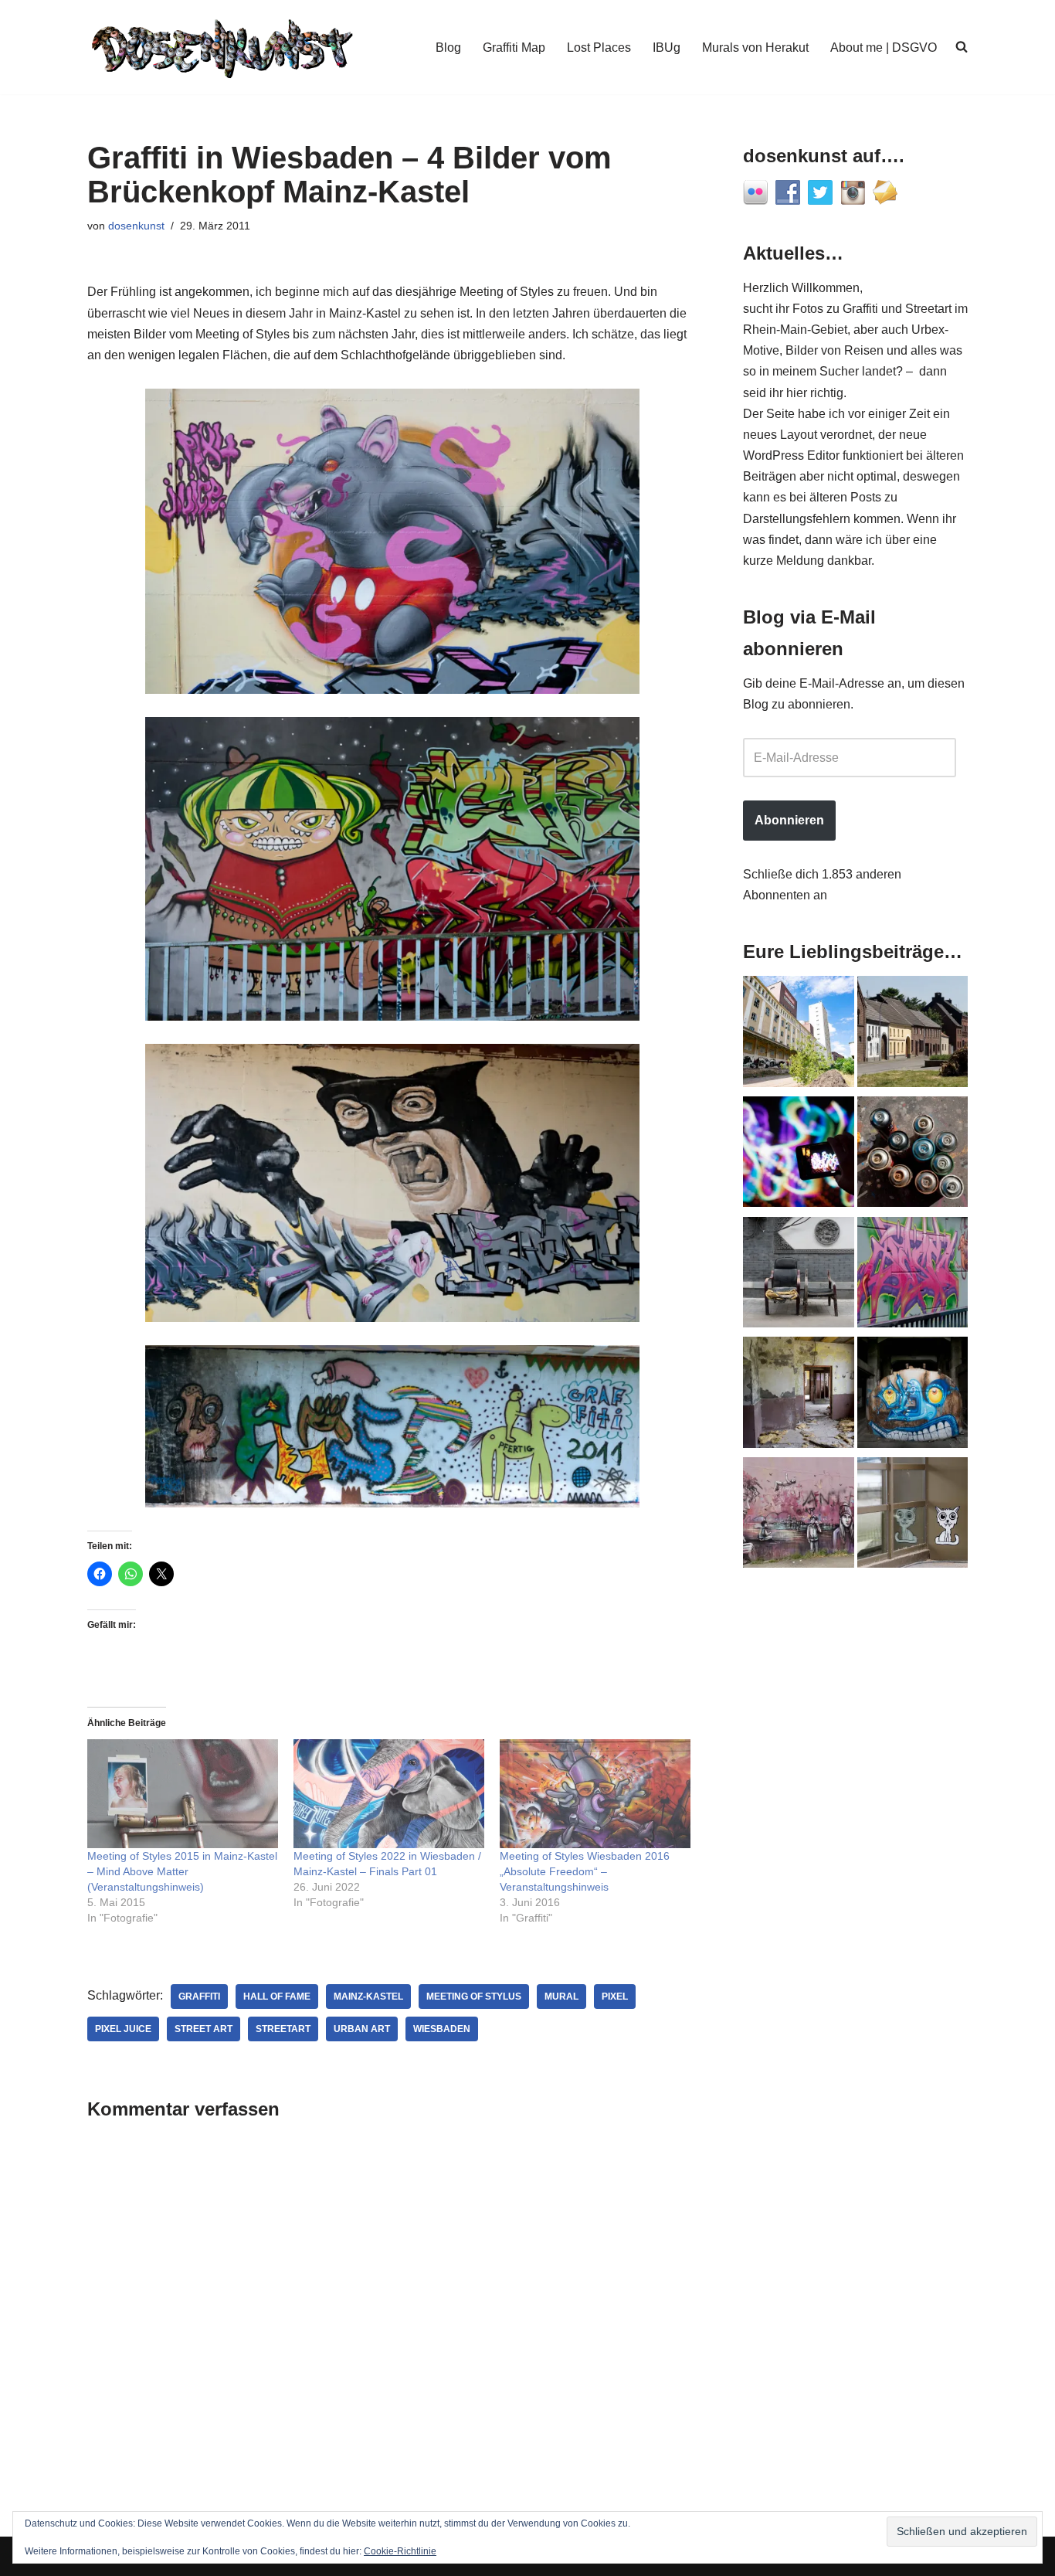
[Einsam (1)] (913, 1516)
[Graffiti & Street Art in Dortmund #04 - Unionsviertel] (799, 1516)
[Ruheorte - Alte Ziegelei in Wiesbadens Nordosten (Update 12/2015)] (799, 1395)
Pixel (615, 1997)
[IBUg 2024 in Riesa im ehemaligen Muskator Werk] (799, 1035)
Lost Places (599, 48)
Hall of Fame (277, 1997)
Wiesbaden (442, 2029)
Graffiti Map (514, 48)
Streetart (283, 2029)
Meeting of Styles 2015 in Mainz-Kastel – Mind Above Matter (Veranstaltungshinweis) (182, 1871)
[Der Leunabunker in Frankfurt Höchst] (913, 1155)
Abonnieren (789, 820)
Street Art (204, 2029)
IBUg (667, 48)
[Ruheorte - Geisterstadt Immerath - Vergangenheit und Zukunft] (913, 1035)
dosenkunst (136, 226)
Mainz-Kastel (368, 1997)
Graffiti (199, 1997)
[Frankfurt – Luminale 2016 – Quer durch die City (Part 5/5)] (799, 1155)
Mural (561, 1997)
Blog (448, 48)
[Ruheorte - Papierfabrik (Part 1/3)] (913, 1395)
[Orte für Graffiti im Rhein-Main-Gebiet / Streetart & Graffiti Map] (913, 1276)
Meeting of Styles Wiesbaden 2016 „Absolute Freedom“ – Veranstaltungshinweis (585, 1871)
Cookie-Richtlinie (400, 2551)
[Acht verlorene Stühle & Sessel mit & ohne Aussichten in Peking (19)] (799, 1276)
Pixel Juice (123, 2029)
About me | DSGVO (884, 48)
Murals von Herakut (755, 48)
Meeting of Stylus (474, 1997)
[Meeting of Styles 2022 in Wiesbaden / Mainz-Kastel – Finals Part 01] (389, 1794)
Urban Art (362, 2029)
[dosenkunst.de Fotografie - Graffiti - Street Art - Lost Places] (222, 47)
